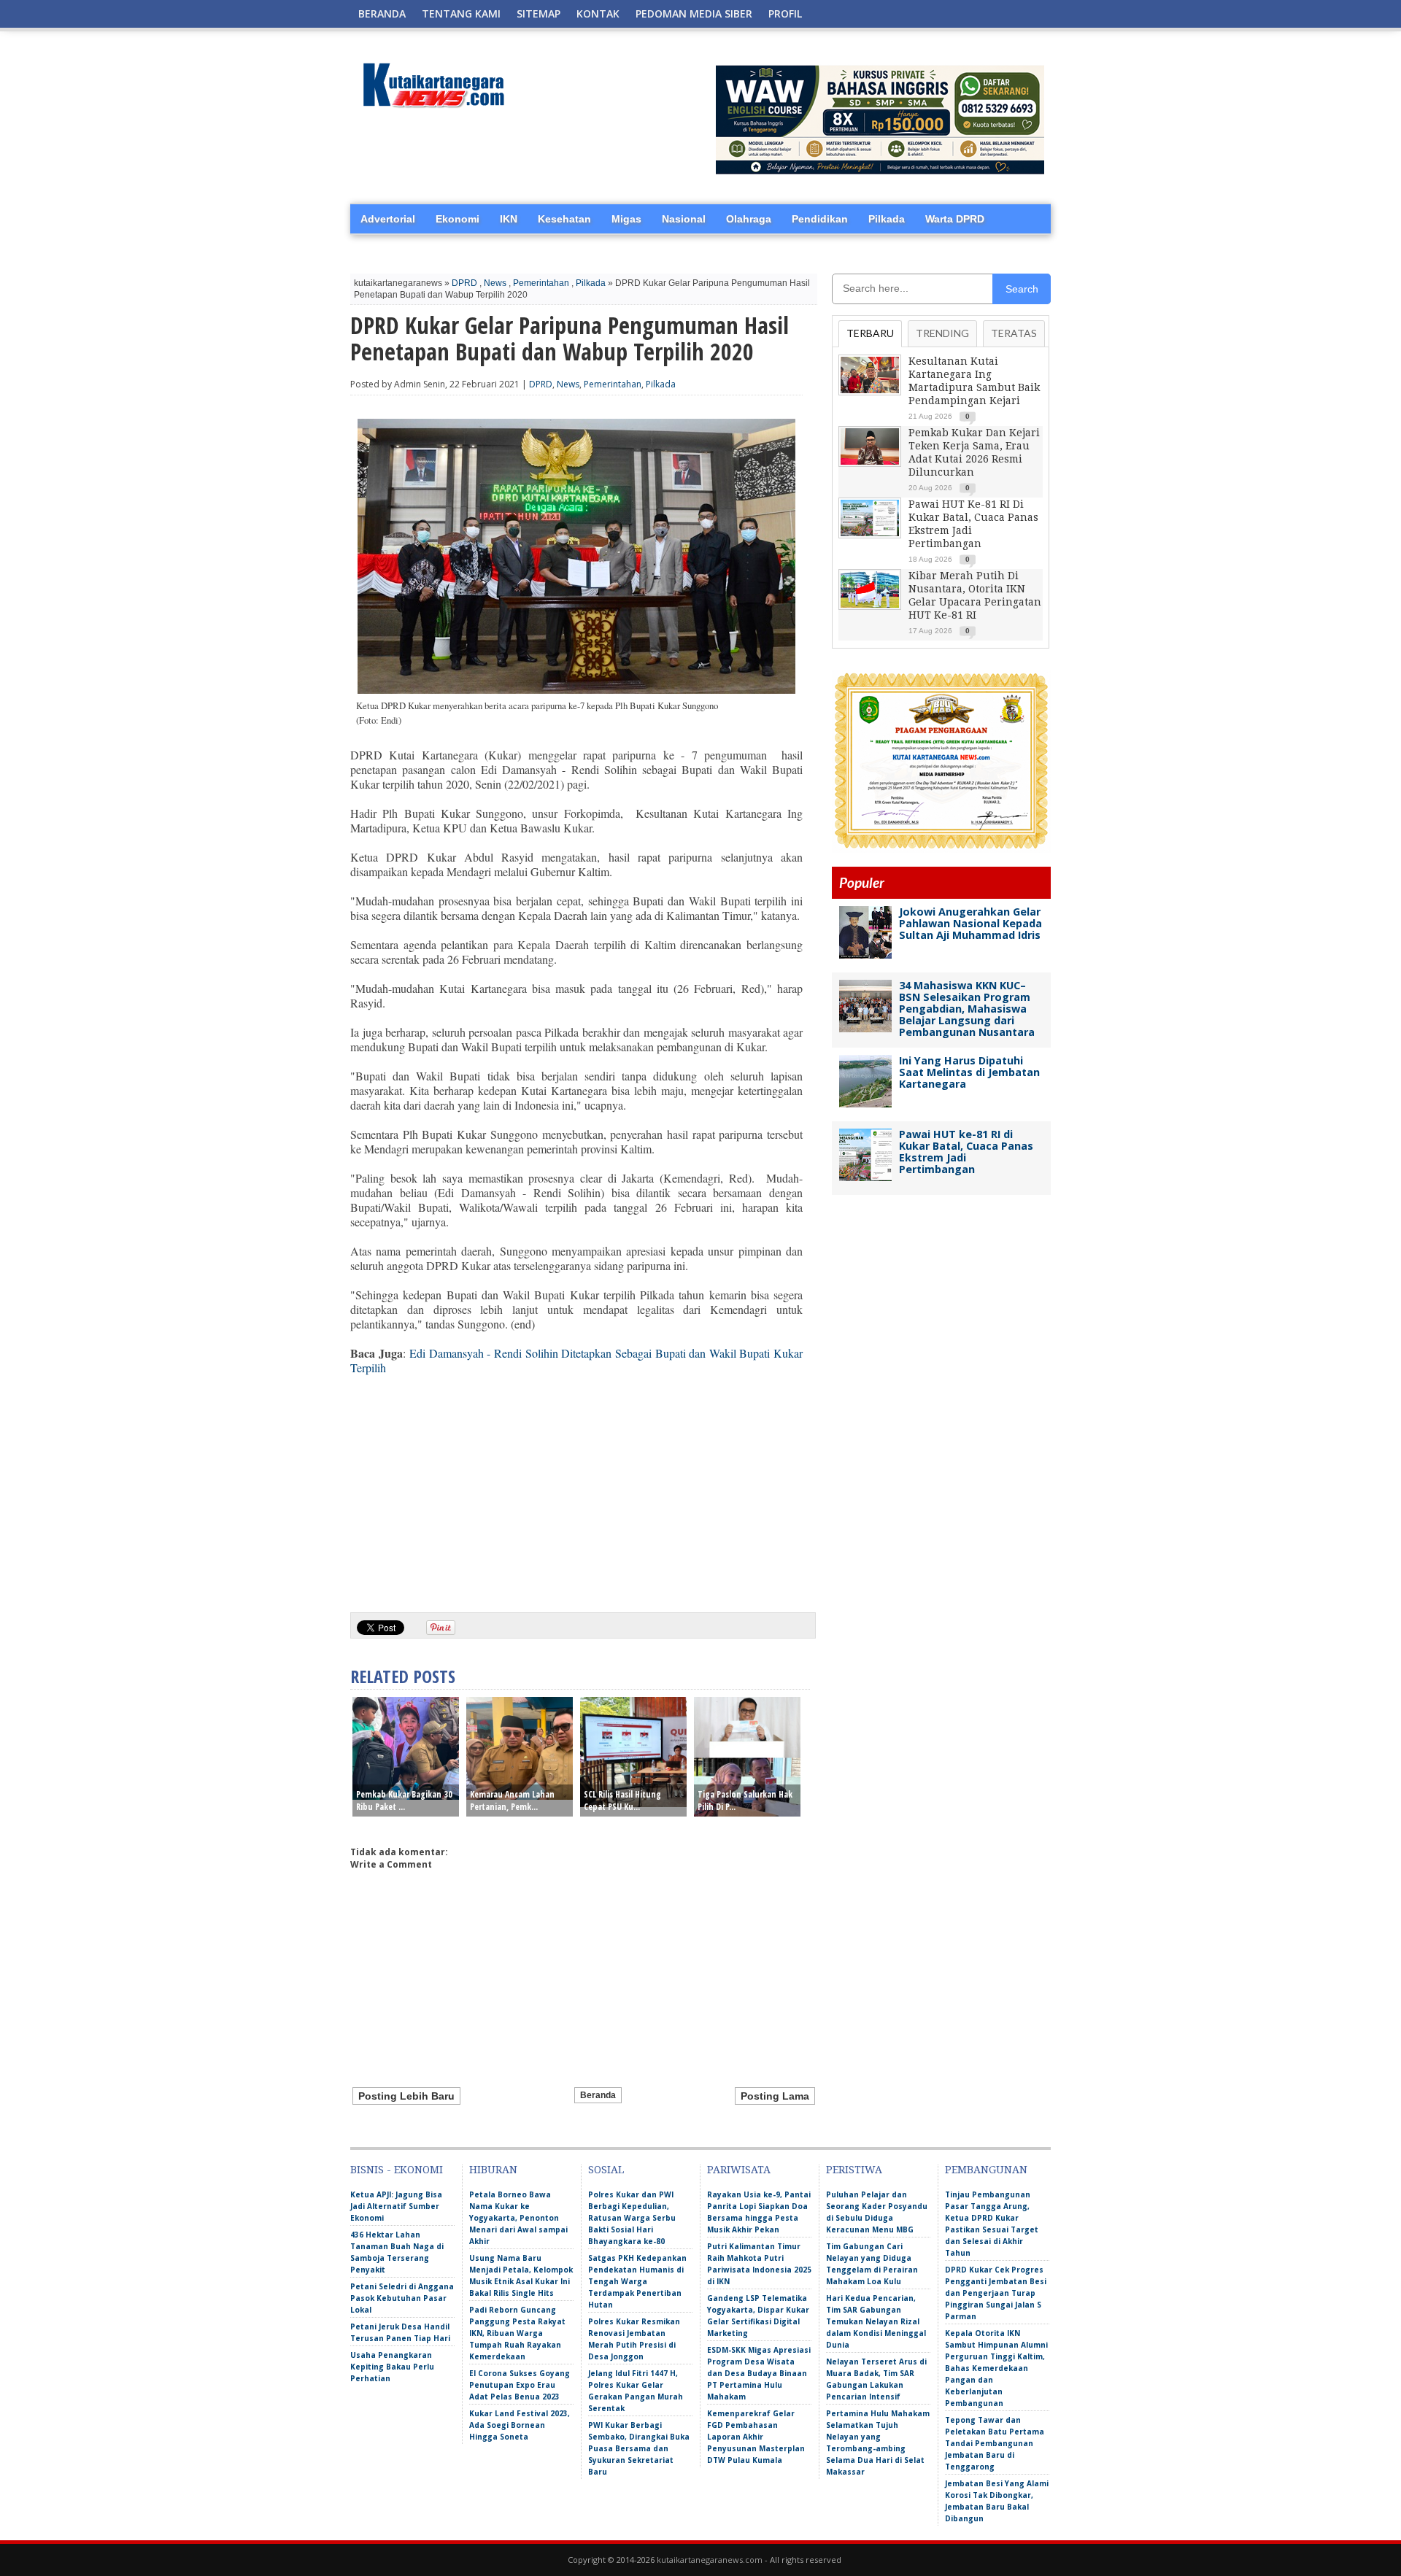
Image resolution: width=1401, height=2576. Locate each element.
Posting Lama (775, 2096)
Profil (785, 13)
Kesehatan (564, 219)
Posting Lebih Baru (406, 2096)
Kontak (598, 13)
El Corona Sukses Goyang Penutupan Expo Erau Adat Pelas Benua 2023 (520, 2385)
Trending (942, 333)
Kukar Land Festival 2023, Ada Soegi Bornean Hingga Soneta (520, 2425)
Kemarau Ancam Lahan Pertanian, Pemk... (512, 1801)
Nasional (684, 219)
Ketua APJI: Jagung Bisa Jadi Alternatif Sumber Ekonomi (396, 2206)
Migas (626, 219)
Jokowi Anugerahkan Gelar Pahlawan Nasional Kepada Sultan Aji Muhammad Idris (970, 923)
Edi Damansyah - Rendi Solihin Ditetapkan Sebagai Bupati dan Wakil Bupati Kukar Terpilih (576, 1360)
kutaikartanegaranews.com (710, 2560)
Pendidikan (820, 219)
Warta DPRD (955, 219)
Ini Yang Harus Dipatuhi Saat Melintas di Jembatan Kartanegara (969, 1072)
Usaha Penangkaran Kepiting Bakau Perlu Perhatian (392, 2367)
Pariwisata (739, 2170)
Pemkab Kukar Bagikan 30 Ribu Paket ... (404, 1801)
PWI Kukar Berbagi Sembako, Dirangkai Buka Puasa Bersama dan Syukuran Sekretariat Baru (639, 2448)
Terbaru (870, 333)
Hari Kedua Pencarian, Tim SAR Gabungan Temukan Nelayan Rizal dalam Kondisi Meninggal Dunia (876, 2321)
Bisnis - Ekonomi (397, 2170)
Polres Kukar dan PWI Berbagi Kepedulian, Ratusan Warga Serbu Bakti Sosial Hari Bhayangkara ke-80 (632, 2218)
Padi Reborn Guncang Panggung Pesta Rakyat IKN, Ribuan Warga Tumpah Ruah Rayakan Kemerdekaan (517, 2333)
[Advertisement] (576, 1488)
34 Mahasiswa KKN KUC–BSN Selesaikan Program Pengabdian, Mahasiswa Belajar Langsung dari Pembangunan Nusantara (967, 1009)
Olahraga (749, 219)
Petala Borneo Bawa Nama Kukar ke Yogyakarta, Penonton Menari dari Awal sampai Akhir (518, 2218)
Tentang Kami (461, 13)
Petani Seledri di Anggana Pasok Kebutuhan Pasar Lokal (402, 2298)
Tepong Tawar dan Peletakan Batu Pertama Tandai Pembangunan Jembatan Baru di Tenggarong (995, 2443)
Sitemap (539, 13)
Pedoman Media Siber (694, 13)
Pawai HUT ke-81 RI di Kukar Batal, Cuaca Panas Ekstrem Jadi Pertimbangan (966, 1152)
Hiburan (493, 2170)
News (495, 283)
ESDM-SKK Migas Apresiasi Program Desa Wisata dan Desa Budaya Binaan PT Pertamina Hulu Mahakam (759, 2373)
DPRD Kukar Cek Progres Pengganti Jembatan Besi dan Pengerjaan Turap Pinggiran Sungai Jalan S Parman (996, 2293)
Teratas (1014, 333)
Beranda (382, 13)
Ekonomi (458, 219)
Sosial (606, 2170)
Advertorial (388, 219)
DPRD (464, 283)
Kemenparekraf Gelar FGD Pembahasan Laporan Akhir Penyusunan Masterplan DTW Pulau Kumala (756, 2437)
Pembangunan (986, 2170)
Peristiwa (854, 2170)
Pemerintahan (541, 283)
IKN (509, 219)
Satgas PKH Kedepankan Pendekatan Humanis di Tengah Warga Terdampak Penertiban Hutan (637, 2281)
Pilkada (887, 219)
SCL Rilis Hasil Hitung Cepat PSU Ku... (622, 1801)
